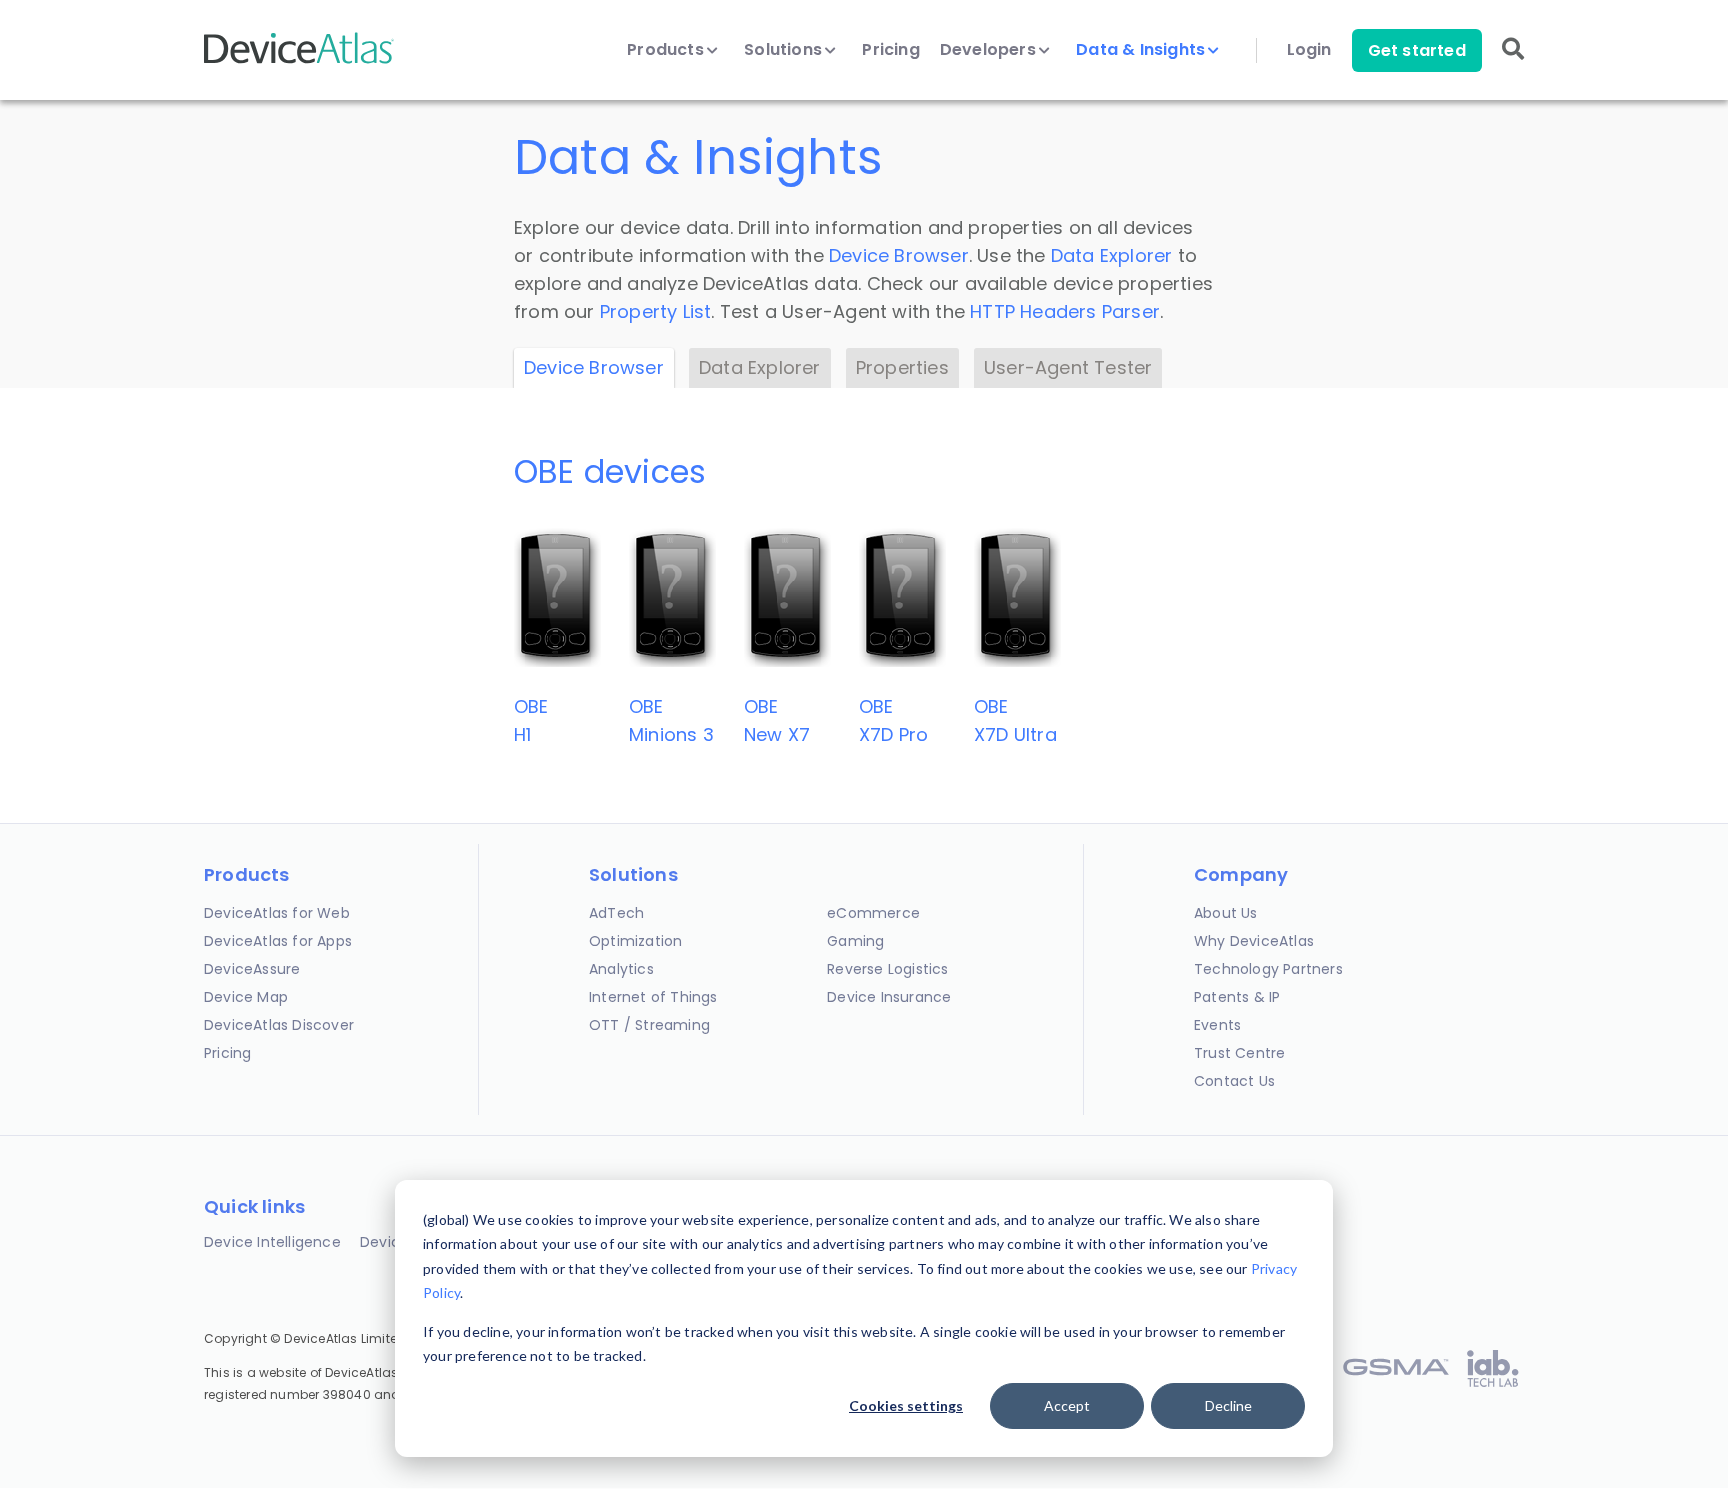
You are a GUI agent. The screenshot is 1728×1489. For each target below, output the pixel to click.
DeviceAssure (252, 969)
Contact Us (1234, 1081)
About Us (1226, 913)
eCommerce (873, 913)
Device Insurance (889, 997)
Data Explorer (1112, 255)
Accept (1067, 1405)
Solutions (785, 50)
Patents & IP (1237, 997)
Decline (1228, 1405)
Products (667, 50)
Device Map (246, 997)
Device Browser (899, 255)
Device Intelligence (272, 1242)
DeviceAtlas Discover (279, 1025)
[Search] (1513, 62)
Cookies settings (906, 1405)
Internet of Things (653, 997)
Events (1217, 1025)
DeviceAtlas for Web (277, 913)
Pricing (890, 50)
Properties (902, 367)
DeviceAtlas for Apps (278, 941)
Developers (990, 50)
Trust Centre (1239, 1053)
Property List (656, 311)
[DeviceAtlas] (299, 61)
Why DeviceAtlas (1254, 941)
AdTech (616, 913)
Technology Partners (1268, 969)
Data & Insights (1142, 50)
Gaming (855, 941)
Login (1309, 50)
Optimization (635, 941)
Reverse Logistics (887, 969)
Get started (1417, 50)
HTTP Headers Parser (1065, 311)
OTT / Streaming (649, 1025)
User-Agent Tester (1068, 367)
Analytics (621, 969)
